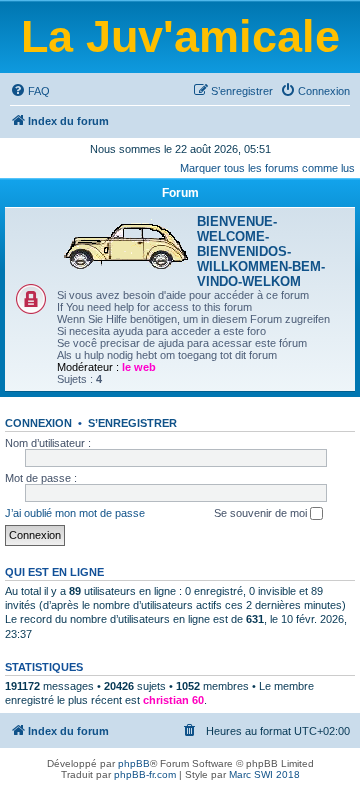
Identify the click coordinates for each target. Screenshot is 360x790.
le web (139, 367)
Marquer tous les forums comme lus (267, 168)
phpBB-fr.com (145, 774)
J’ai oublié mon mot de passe (75, 513)
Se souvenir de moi (262, 513)
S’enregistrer (132, 423)
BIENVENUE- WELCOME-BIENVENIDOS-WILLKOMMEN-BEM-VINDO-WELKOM (261, 251)
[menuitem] (30, 91)
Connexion (38, 423)
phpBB (134, 763)
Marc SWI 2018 (264, 774)
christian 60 (173, 700)
